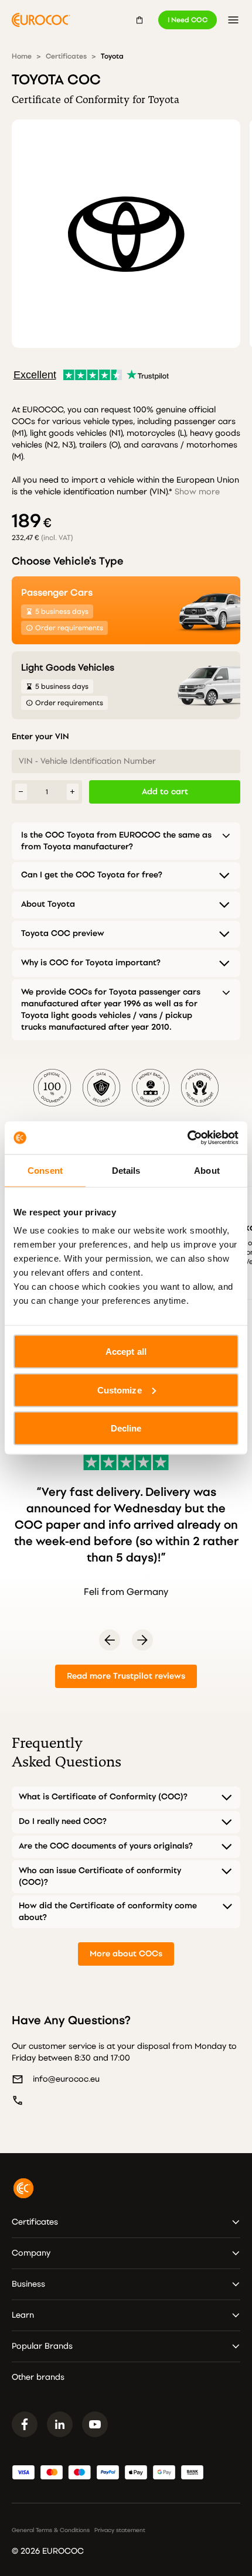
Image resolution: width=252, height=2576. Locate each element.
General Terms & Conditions (51, 2530)
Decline (126, 1428)
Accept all (126, 1352)
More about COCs (126, 1954)
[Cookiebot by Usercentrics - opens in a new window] (187, 1138)
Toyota (112, 56)
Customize (120, 1390)
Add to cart (165, 792)
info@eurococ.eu (66, 2079)
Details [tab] (126, 1170)
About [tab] (207, 1170)
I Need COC (188, 20)
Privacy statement (120, 2530)
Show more (197, 492)
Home (22, 56)
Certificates (66, 56)
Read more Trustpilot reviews (126, 1676)
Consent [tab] (45, 1170)
